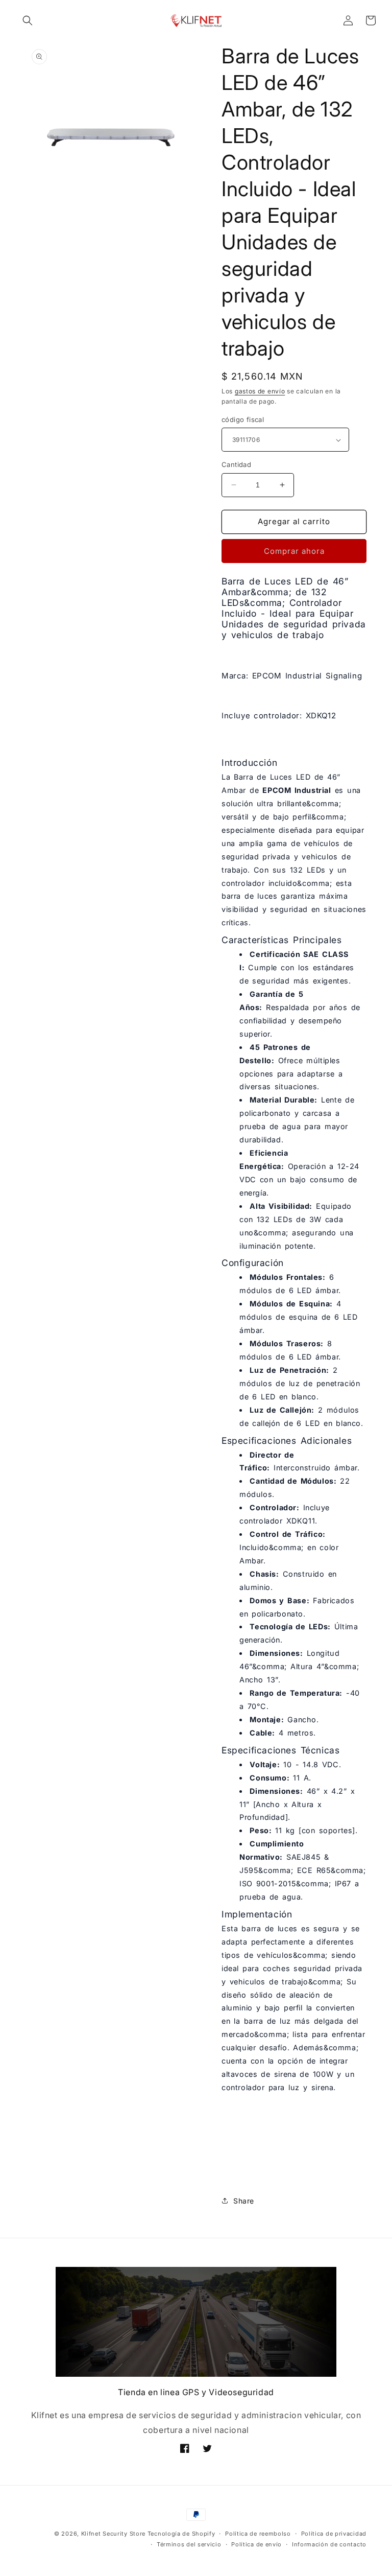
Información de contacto (329, 2544)
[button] (28, 20)
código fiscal (243, 419)
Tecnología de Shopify (181, 2534)
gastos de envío (260, 391)
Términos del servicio (189, 2544)
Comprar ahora (294, 551)
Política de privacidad (334, 2534)
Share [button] (244, 2201)
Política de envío (256, 2544)
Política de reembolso (258, 2534)
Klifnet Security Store (113, 2534)
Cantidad (236, 464)
